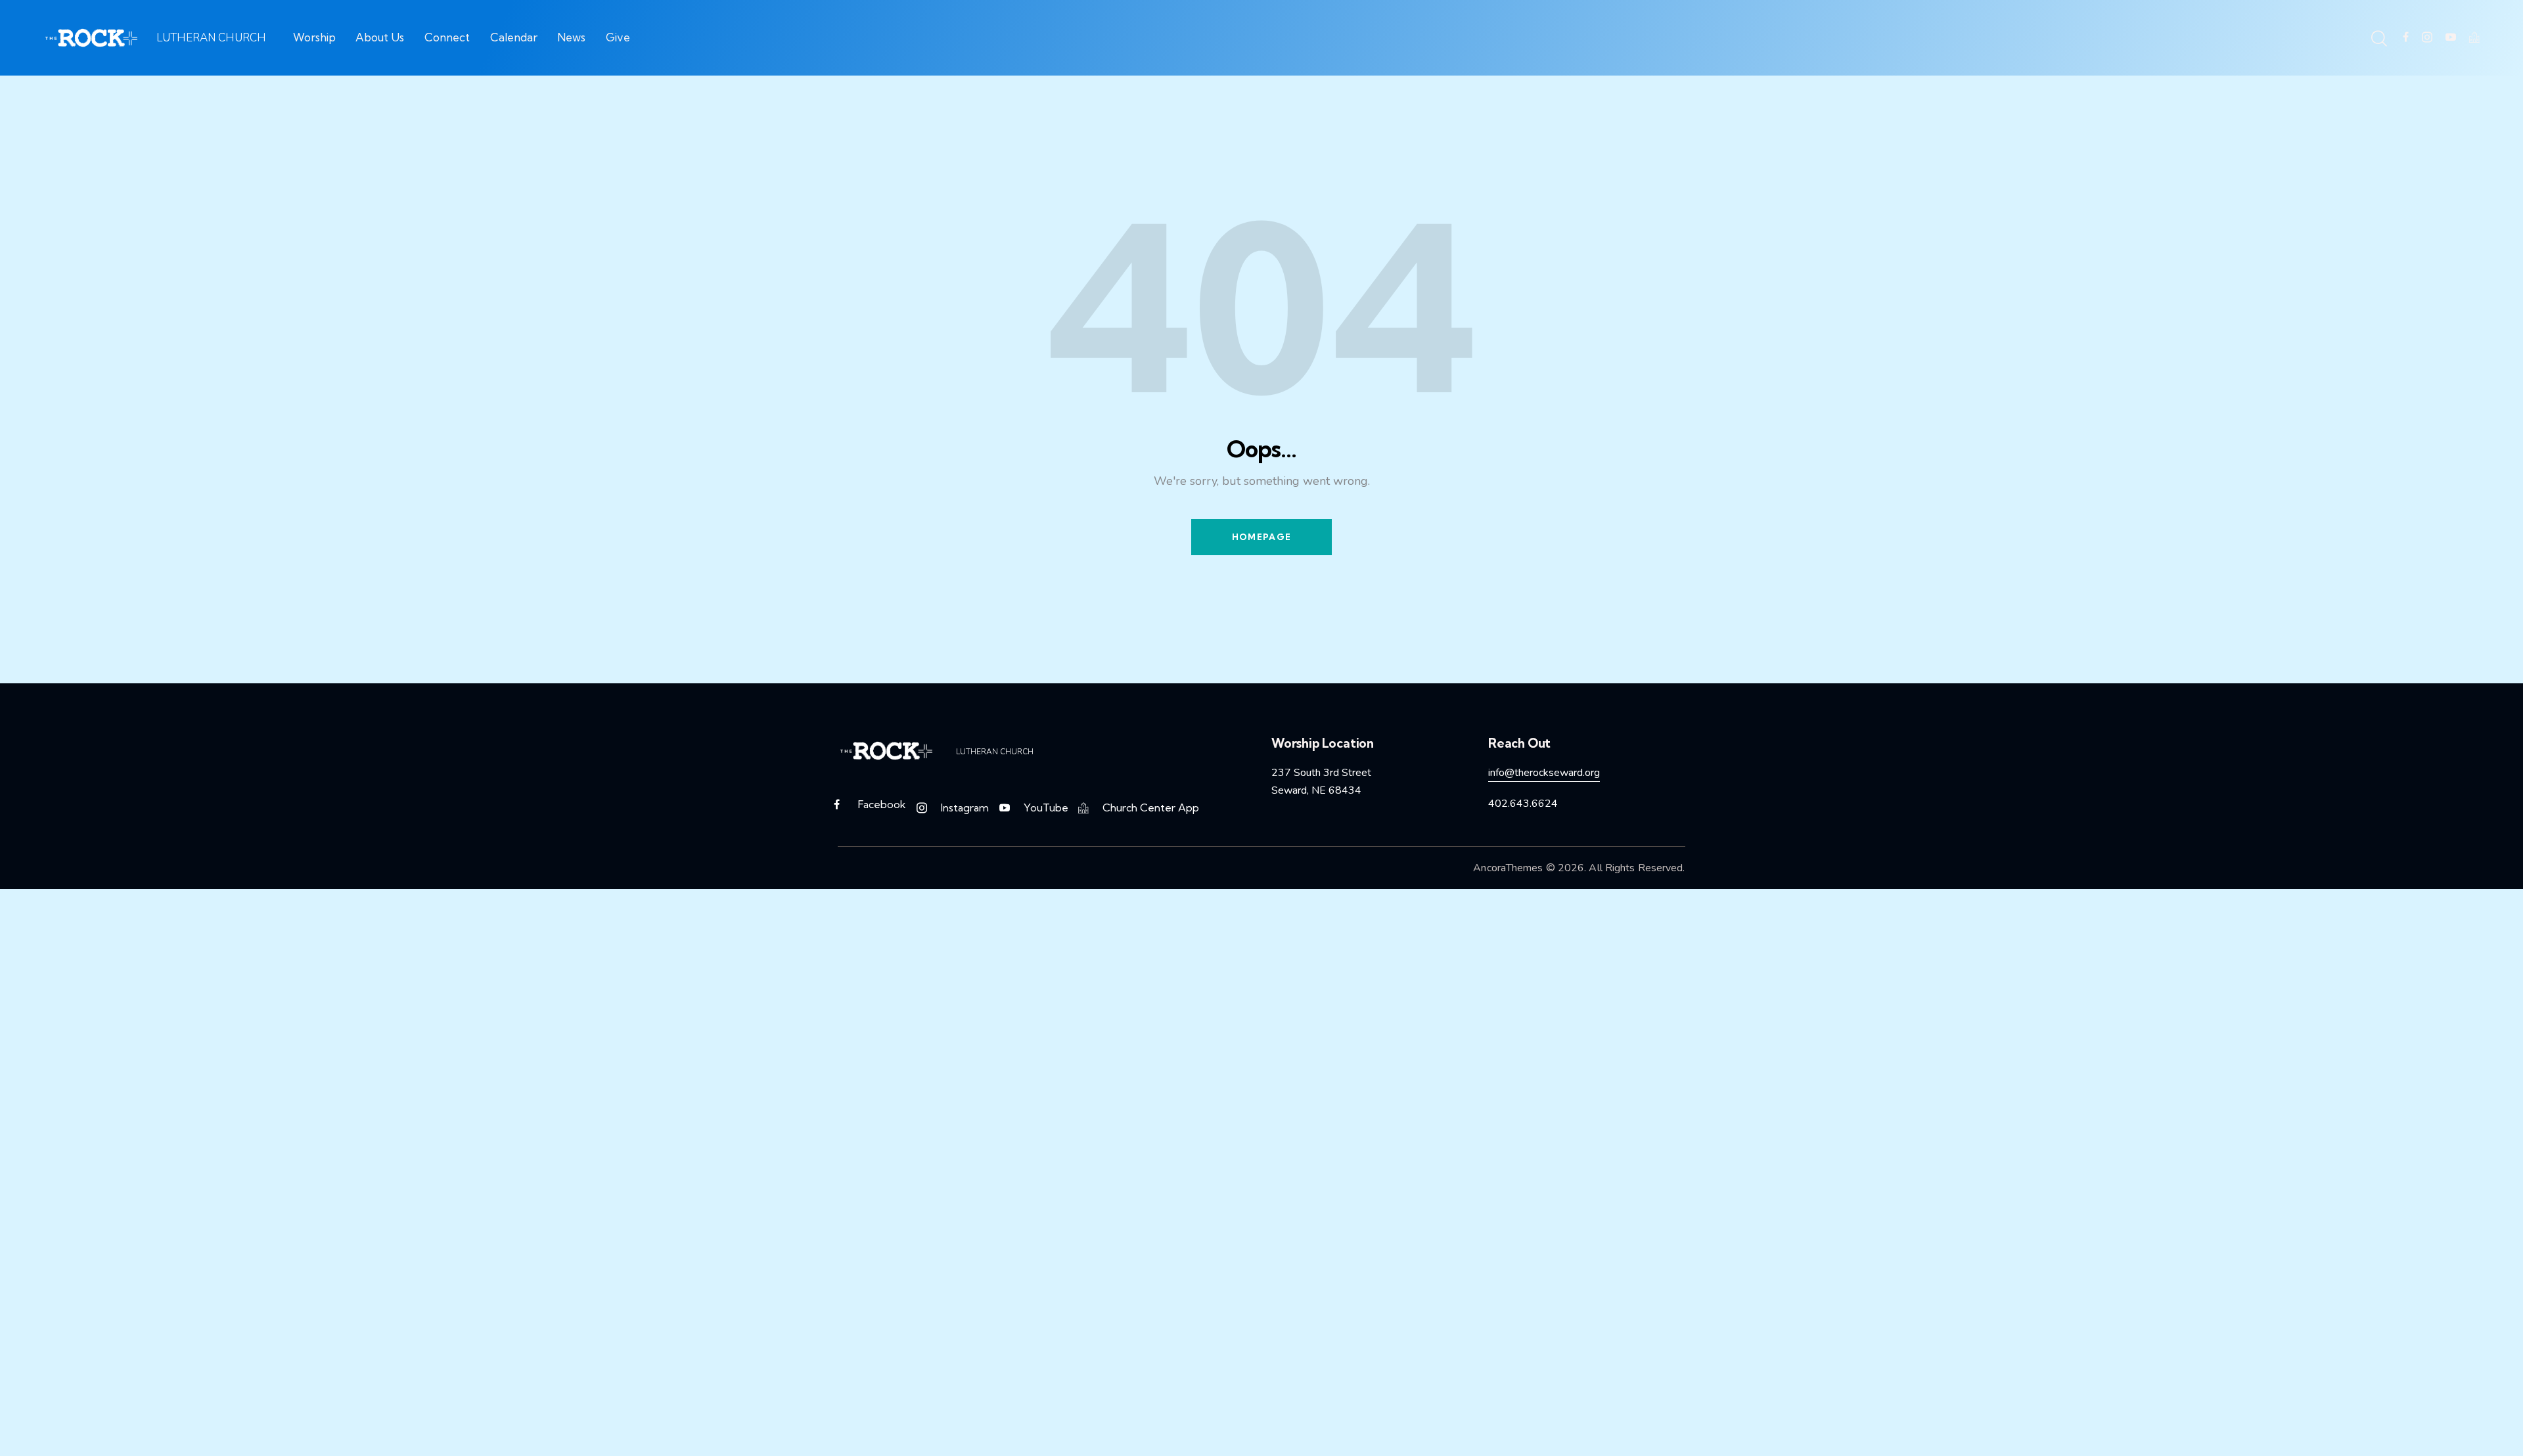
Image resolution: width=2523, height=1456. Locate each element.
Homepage (1261, 537)
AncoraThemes (1508, 868)
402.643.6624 (1523, 804)
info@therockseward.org (1544, 773)
